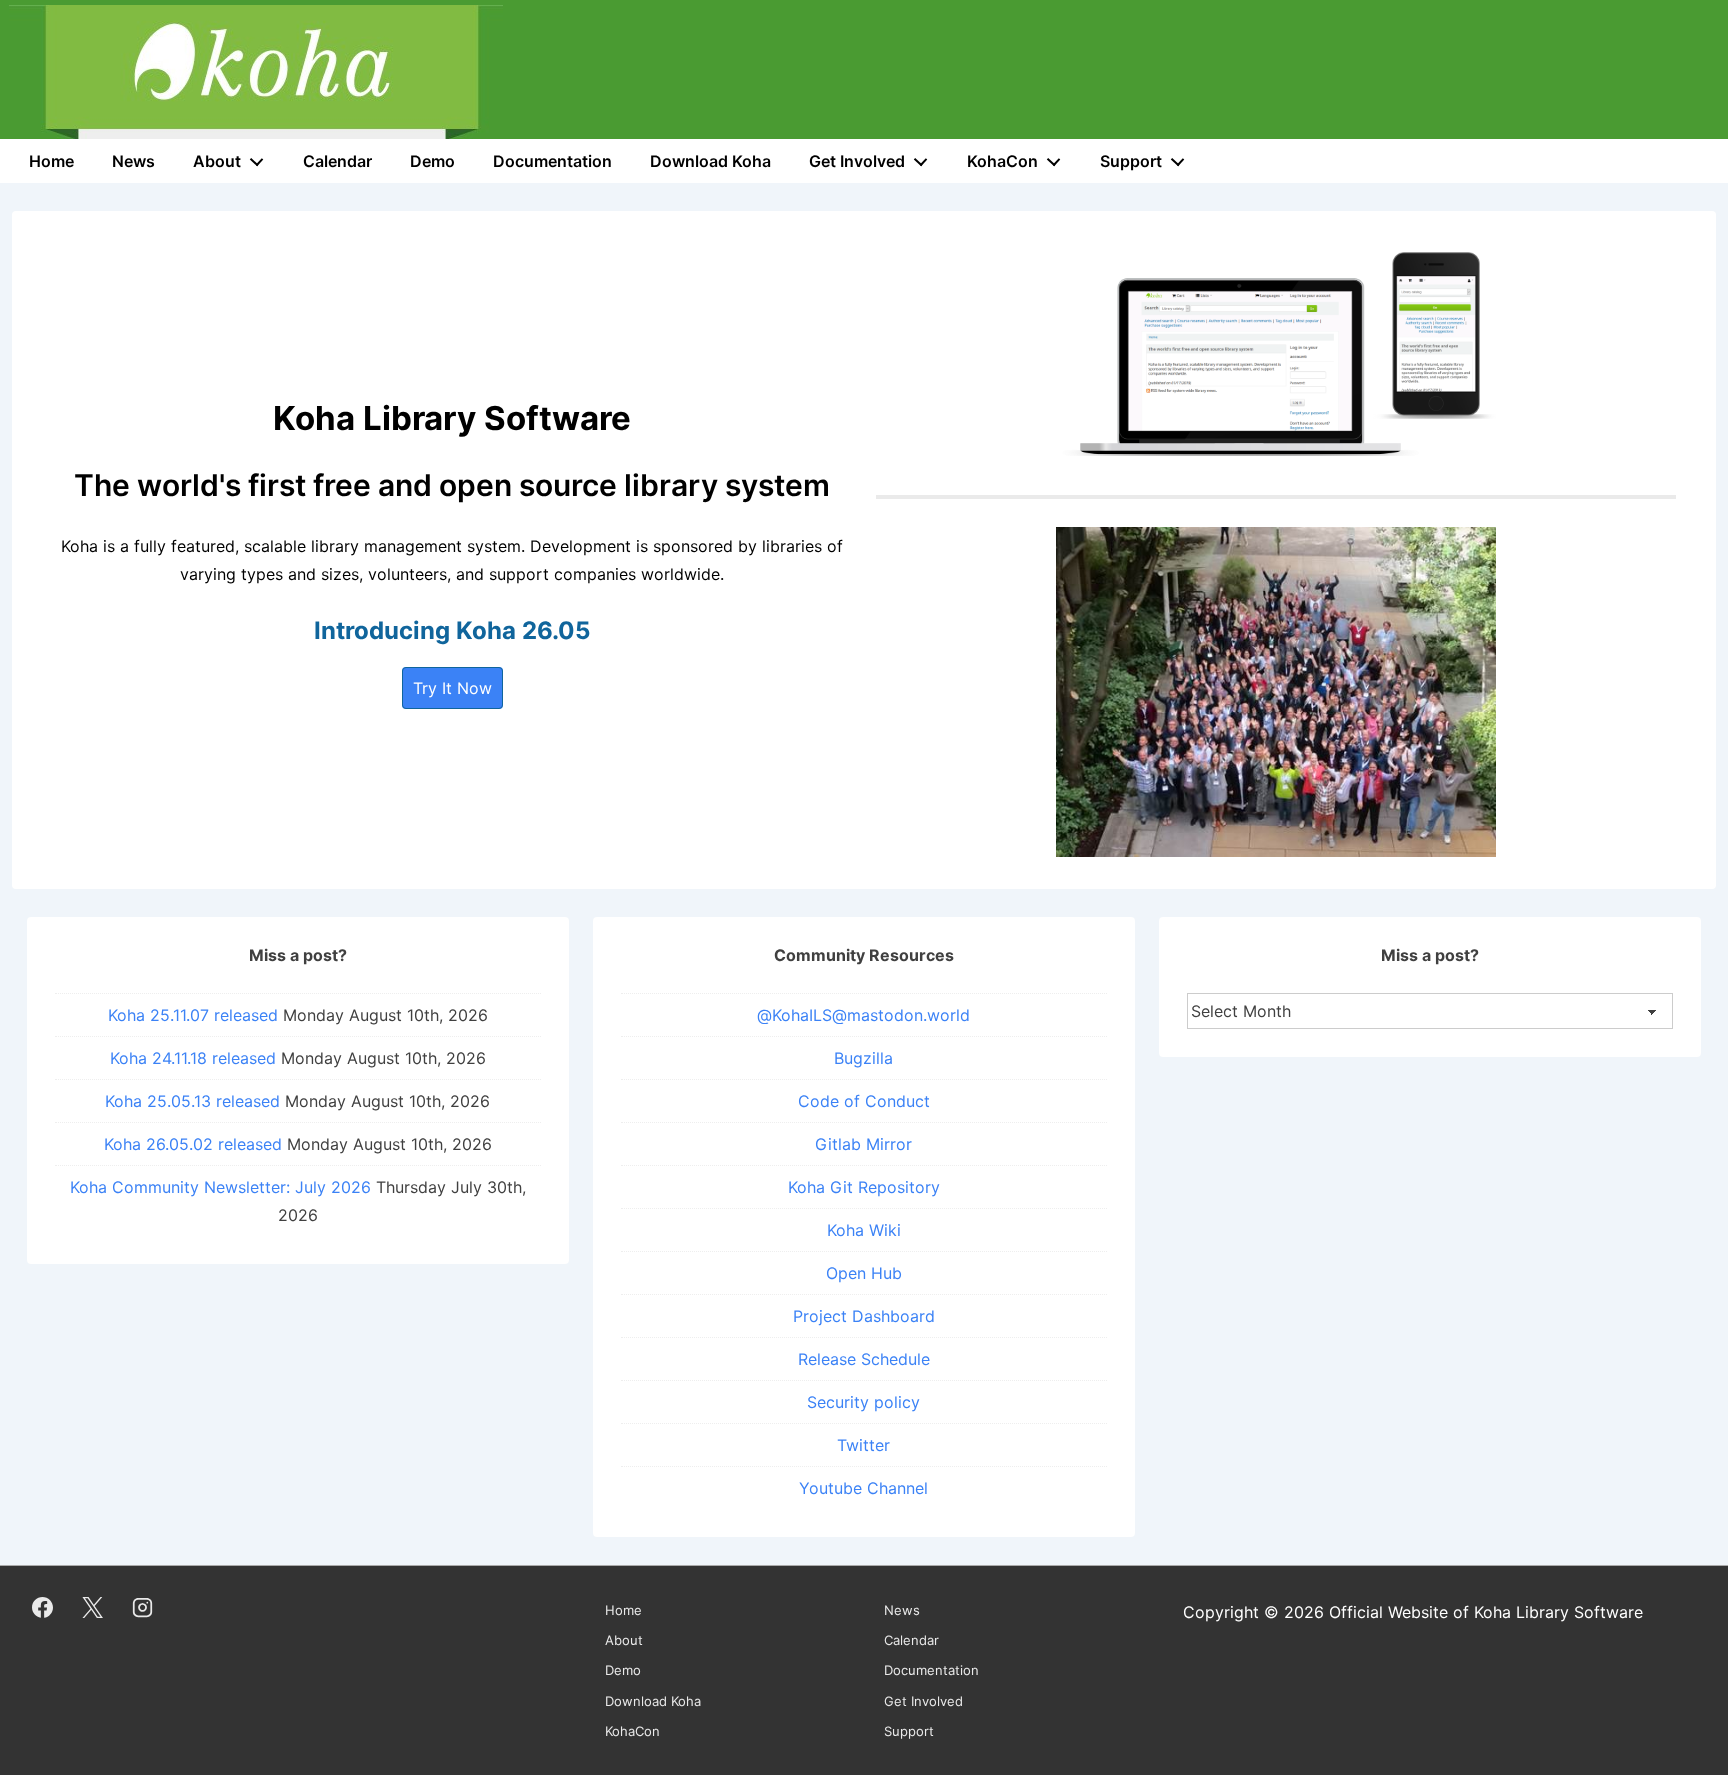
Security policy (863, 1402)
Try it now (452, 688)
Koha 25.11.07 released (193, 1015)
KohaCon (1002, 161)
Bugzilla (863, 1058)
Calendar (337, 161)
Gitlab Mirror (863, 1144)
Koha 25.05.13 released (192, 1101)
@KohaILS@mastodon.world (863, 1015)
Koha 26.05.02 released (193, 1144)
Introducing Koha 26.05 (452, 630)
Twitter (863, 1445)
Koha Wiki (864, 1230)
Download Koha (710, 161)
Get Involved (857, 161)
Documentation (552, 161)
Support (1131, 161)
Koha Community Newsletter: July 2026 (220, 1187)
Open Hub (864, 1273)
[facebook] (43, 1607)
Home (51, 161)
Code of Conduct (864, 1101)
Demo (432, 161)
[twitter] (93, 1607)
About (217, 161)
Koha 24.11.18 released (193, 1058)
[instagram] (143, 1607)
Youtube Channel (863, 1488)
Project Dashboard (864, 1316)
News (133, 161)
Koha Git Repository (864, 1187)
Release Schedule (864, 1359)
